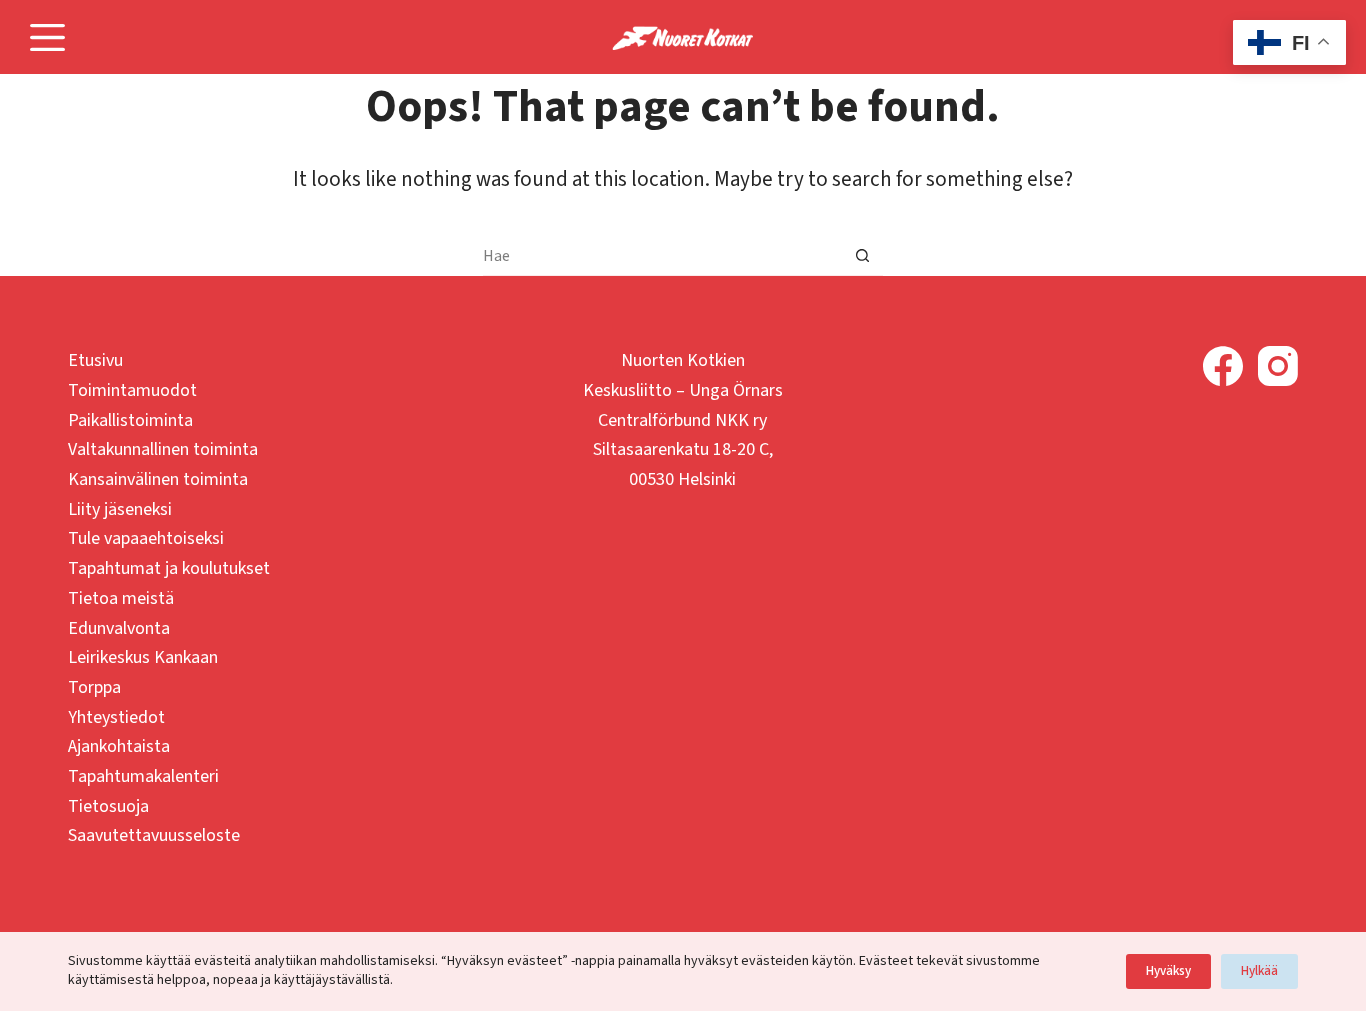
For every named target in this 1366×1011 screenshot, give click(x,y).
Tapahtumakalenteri (143, 776)
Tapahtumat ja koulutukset (169, 568)
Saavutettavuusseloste (154, 835)
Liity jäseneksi (120, 509)
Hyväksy (1168, 971)
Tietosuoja (108, 806)
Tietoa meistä (121, 598)
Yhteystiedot (116, 717)
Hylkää (1259, 971)
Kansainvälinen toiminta (158, 479)
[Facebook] (1223, 366)
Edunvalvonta (119, 628)
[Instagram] (1278, 366)
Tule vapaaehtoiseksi (146, 538)
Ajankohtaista (119, 746)
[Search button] (863, 256)
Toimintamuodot (132, 390)
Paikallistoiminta (130, 420)
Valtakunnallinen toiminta (163, 449)
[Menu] (47, 37)
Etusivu (95, 360)
